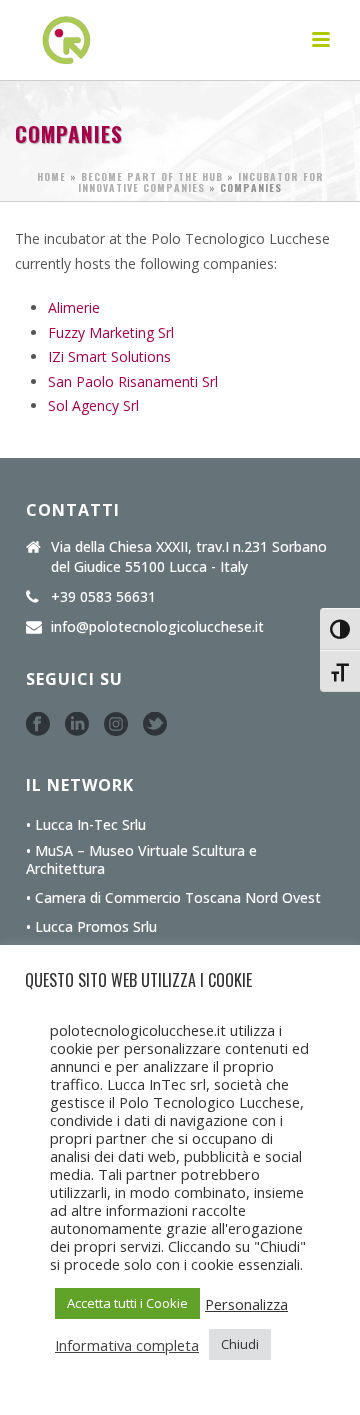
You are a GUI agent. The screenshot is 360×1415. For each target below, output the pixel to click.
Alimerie (74, 307)
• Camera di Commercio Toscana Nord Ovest (173, 898)
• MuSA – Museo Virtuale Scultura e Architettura (141, 860)
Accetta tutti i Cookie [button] (127, 1303)
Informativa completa (127, 1345)
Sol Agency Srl (93, 405)
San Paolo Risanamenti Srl (133, 381)
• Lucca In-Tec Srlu (86, 825)
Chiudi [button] (240, 1344)
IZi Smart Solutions (109, 356)
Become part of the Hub (152, 176)
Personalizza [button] (246, 1304)
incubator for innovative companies (201, 182)
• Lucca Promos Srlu (91, 927)
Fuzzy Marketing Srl (111, 332)
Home (51, 176)
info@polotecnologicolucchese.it (157, 627)
